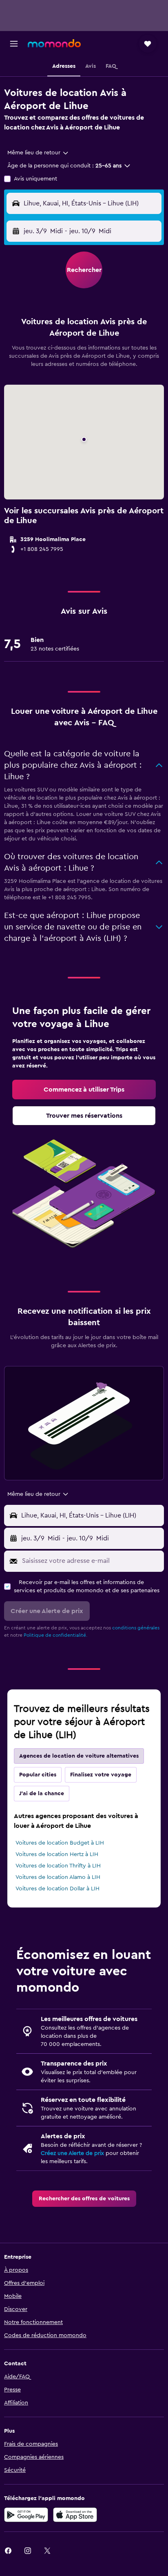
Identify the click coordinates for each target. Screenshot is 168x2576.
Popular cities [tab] (38, 1775)
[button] (14, 44)
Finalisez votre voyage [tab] (101, 1775)
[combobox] (38, 153)
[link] (84, 1090)
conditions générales (136, 1628)
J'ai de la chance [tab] (42, 1794)
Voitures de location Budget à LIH (60, 1843)
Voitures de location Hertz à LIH (57, 1854)
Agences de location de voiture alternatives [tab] (79, 1756)
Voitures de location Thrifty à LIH (58, 1866)
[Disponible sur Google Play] (26, 2515)
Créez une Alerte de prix (72, 2153)
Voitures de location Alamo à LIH (58, 1877)
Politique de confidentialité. (55, 1635)
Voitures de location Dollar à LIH (57, 1889)
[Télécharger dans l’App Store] (75, 2515)
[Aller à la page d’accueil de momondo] (54, 43)
